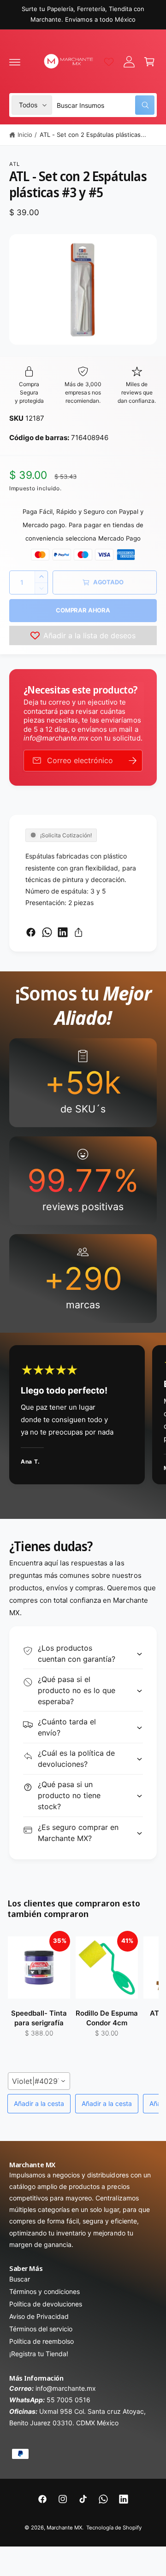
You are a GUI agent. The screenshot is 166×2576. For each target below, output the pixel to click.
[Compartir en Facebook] (31, 932)
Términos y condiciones (44, 2291)
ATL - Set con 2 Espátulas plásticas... (93, 135)
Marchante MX (64, 2528)
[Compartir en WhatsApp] (47, 932)
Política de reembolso (41, 2341)
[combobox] (106, 105)
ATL (15, 164)
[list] (83, 1181)
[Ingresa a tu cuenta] (129, 62)
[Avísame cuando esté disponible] (132, 761)
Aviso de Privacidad (39, 2316)
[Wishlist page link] (109, 62)
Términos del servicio (41, 2329)
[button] (15, 62)
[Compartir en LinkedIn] (63, 932)
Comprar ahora (83, 610)
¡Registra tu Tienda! (39, 2354)
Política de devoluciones (46, 2304)
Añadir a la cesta (39, 2103)
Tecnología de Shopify (114, 2528)
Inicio (25, 135)
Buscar (20, 2279)
